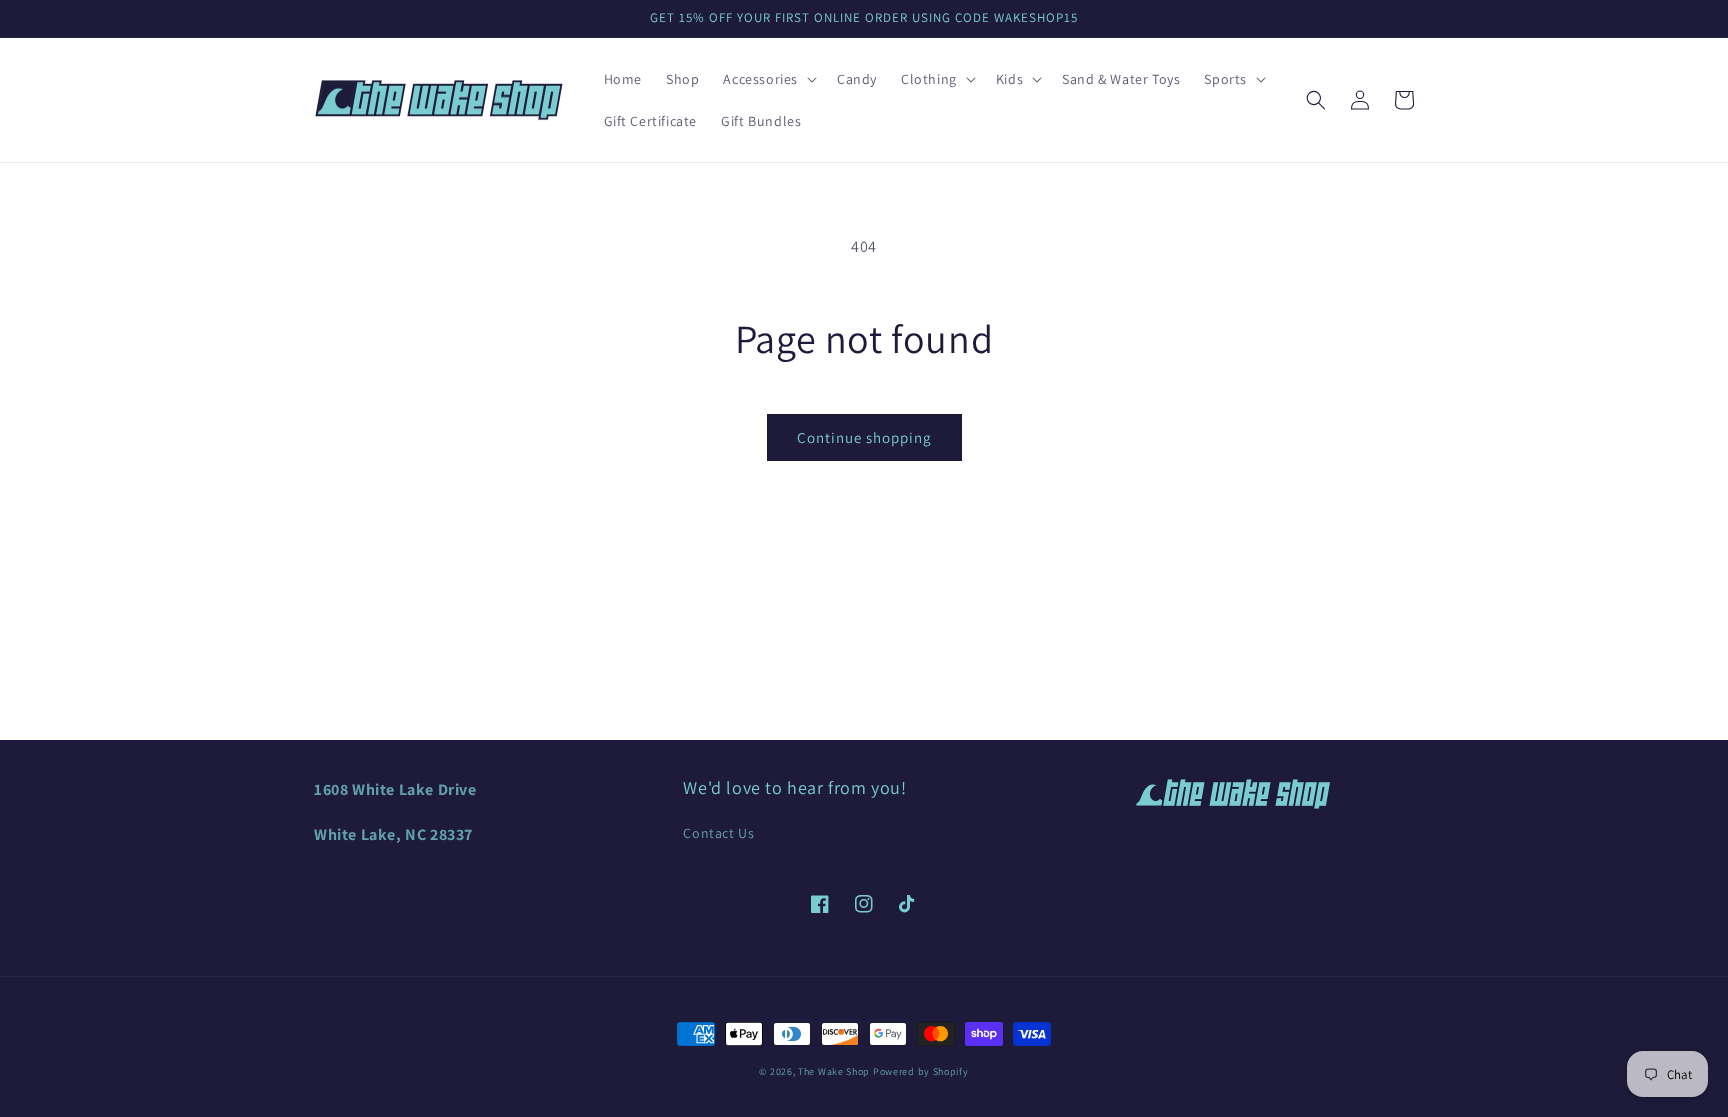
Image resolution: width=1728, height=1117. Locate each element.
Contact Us (718, 833)
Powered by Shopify (921, 1071)
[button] (768, 79)
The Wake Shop (834, 1071)
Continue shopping (864, 437)
